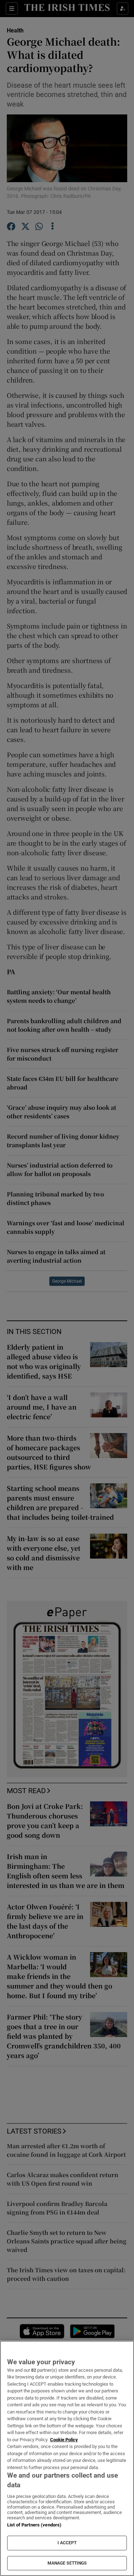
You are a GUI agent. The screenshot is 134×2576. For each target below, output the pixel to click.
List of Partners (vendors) (34, 2525)
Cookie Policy (64, 2440)
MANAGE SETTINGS (67, 2563)
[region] (67, 2458)
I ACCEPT (67, 2543)
